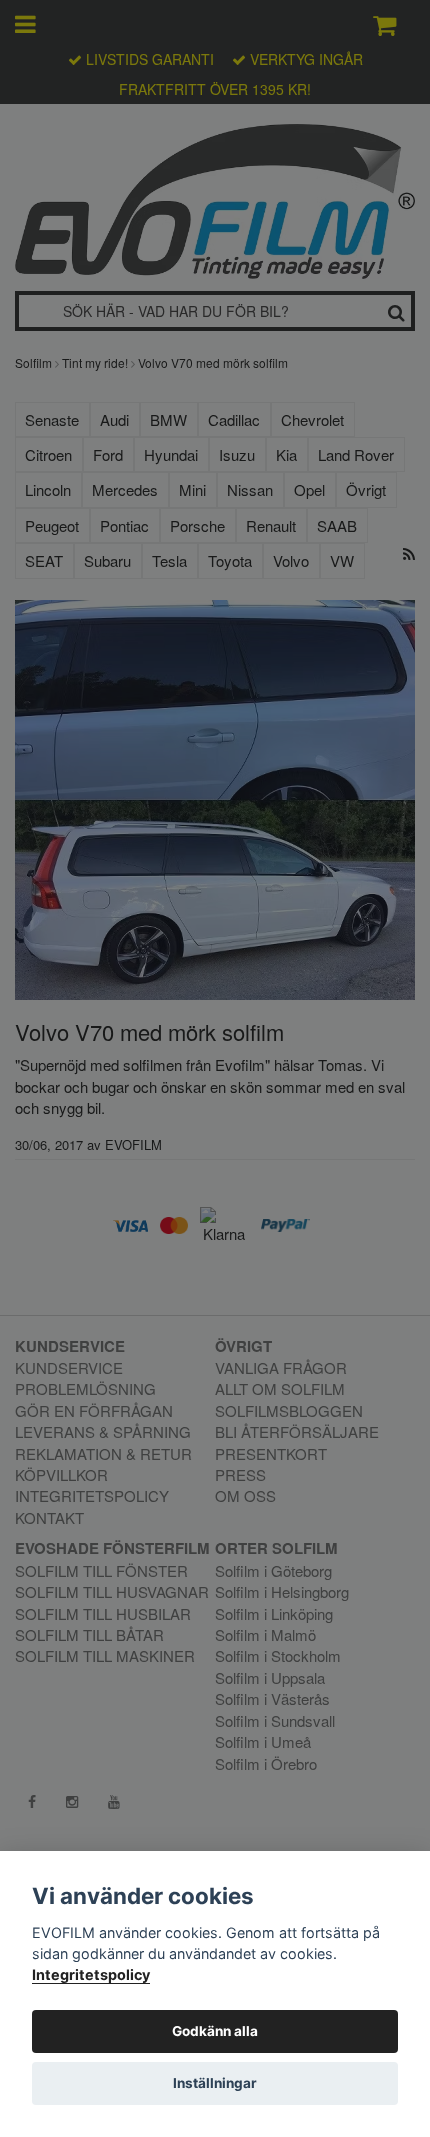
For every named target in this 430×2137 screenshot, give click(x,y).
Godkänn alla (215, 2031)
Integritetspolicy (91, 1974)
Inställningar (215, 2083)
